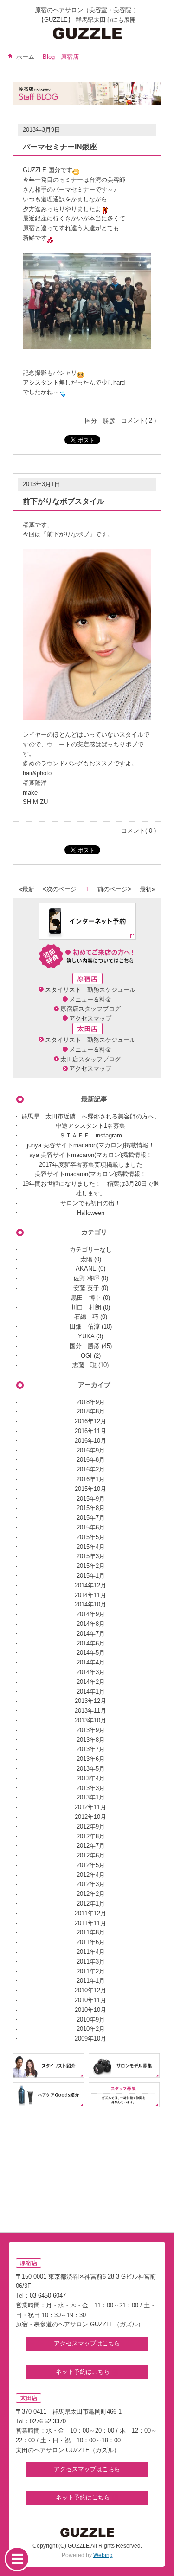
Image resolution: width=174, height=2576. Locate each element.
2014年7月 (91, 1634)
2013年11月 (90, 1711)
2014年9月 (91, 1614)
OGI (86, 1356)
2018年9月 (91, 1402)
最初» (147, 889)
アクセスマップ (90, 1018)
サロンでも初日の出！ (90, 1203)
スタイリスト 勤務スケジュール (90, 990)
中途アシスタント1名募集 (90, 1126)
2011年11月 (90, 1923)
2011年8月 (91, 1932)
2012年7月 (91, 1846)
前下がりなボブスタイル (64, 501)
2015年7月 (91, 1518)
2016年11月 (90, 1431)
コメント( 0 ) (139, 831)
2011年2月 (91, 1971)
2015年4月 (91, 1547)
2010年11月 (90, 2000)
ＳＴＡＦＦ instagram (91, 1135)
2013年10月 (90, 1720)
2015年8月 (91, 1508)
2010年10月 (90, 2010)
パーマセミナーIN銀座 (60, 147)
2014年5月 (91, 1653)
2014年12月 (90, 1585)
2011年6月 (91, 1942)
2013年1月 (91, 1797)
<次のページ (60, 889)
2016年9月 (91, 1450)
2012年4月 (91, 1875)
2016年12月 (90, 1421)
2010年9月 (91, 2020)
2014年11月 (90, 1595)
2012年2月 (91, 1894)
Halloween (91, 1213)
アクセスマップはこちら (87, 2343)
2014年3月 (91, 1672)
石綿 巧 (86, 1317)
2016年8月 (91, 1460)
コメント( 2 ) (139, 421)
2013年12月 (90, 1701)
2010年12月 (90, 1990)
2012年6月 (91, 1855)
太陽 (86, 1259)
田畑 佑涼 (85, 1327)
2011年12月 (90, 1913)
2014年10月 (90, 1604)
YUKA (86, 1336)
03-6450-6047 (48, 2296)
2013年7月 (91, 1749)
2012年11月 (90, 1807)
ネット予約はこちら (84, 2372)
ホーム (25, 57)
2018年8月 (91, 1411)
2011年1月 (91, 1981)
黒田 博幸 (86, 1298)
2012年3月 (91, 1884)
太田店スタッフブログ (90, 1059)
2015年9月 (91, 1499)
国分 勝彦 (100, 421)
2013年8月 (91, 1740)
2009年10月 (90, 2039)
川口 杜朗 (86, 1307)
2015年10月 (90, 1489)
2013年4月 (91, 1778)
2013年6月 (91, 1759)
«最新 (27, 889)
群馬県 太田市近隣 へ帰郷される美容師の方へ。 (91, 1116)
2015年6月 (91, 1527)
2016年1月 (91, 1479)
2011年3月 (91, 1962)
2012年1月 (91, 1904)
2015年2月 (91, 1566)
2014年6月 (91, 1643)
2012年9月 (91, 1827)
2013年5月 (91, 1769)
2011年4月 (91, 1952)
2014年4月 (91, 1662)
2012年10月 (90, 1817)
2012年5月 (91, 1865)
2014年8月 (91, 1624)
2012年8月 (91, 1836)
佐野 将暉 (86, 1278)
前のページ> (114, 889)
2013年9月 (91, 1730)
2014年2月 (91, 1682)
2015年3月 (91, 1556)
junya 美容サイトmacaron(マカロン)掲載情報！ (91, 1145)
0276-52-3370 (48, 2421)
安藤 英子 (86, 1288)
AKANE (86, 1269)
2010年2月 (91, 2029)
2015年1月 (91, 1576)
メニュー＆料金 (90, 999)
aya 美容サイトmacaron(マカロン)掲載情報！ (91, 1155)
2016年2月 (91, 1469)
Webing (103, 2555)
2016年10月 (90, 1441)
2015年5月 (91, 1537)
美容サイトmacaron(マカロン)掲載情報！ (90, 1174)
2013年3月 (91, 1788)
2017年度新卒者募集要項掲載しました (91, 1165)
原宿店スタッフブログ (90, 1009)
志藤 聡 (84, 1365)
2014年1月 (91, 1692)
